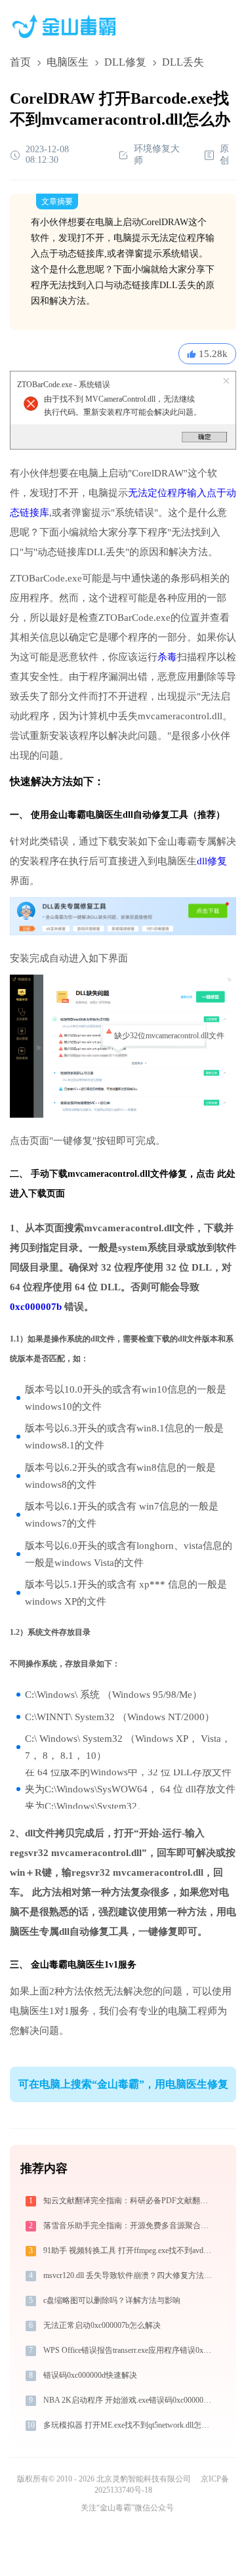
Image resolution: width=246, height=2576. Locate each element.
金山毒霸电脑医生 (68, 1965)
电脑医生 (68, 62)
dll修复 (212, 861)
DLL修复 (125, 62)
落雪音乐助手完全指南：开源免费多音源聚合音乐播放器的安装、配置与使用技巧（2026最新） (129, 2226)
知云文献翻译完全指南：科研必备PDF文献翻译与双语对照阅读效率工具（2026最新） (129, 2201)
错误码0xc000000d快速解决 (90, 2375)
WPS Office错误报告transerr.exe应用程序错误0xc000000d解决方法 (129, 2350)
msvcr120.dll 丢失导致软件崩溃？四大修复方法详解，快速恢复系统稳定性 (129, 2275)
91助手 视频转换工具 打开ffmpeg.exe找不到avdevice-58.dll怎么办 (129, 2250)
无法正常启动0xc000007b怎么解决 (102, 2325)
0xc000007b (36, 1307)
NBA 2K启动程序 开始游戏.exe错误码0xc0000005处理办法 (129, 2400)
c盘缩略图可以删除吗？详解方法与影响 (112, 2300)
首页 (20, 62)
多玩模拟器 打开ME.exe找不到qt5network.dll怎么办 (129, 2425)
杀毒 (167, 657)
